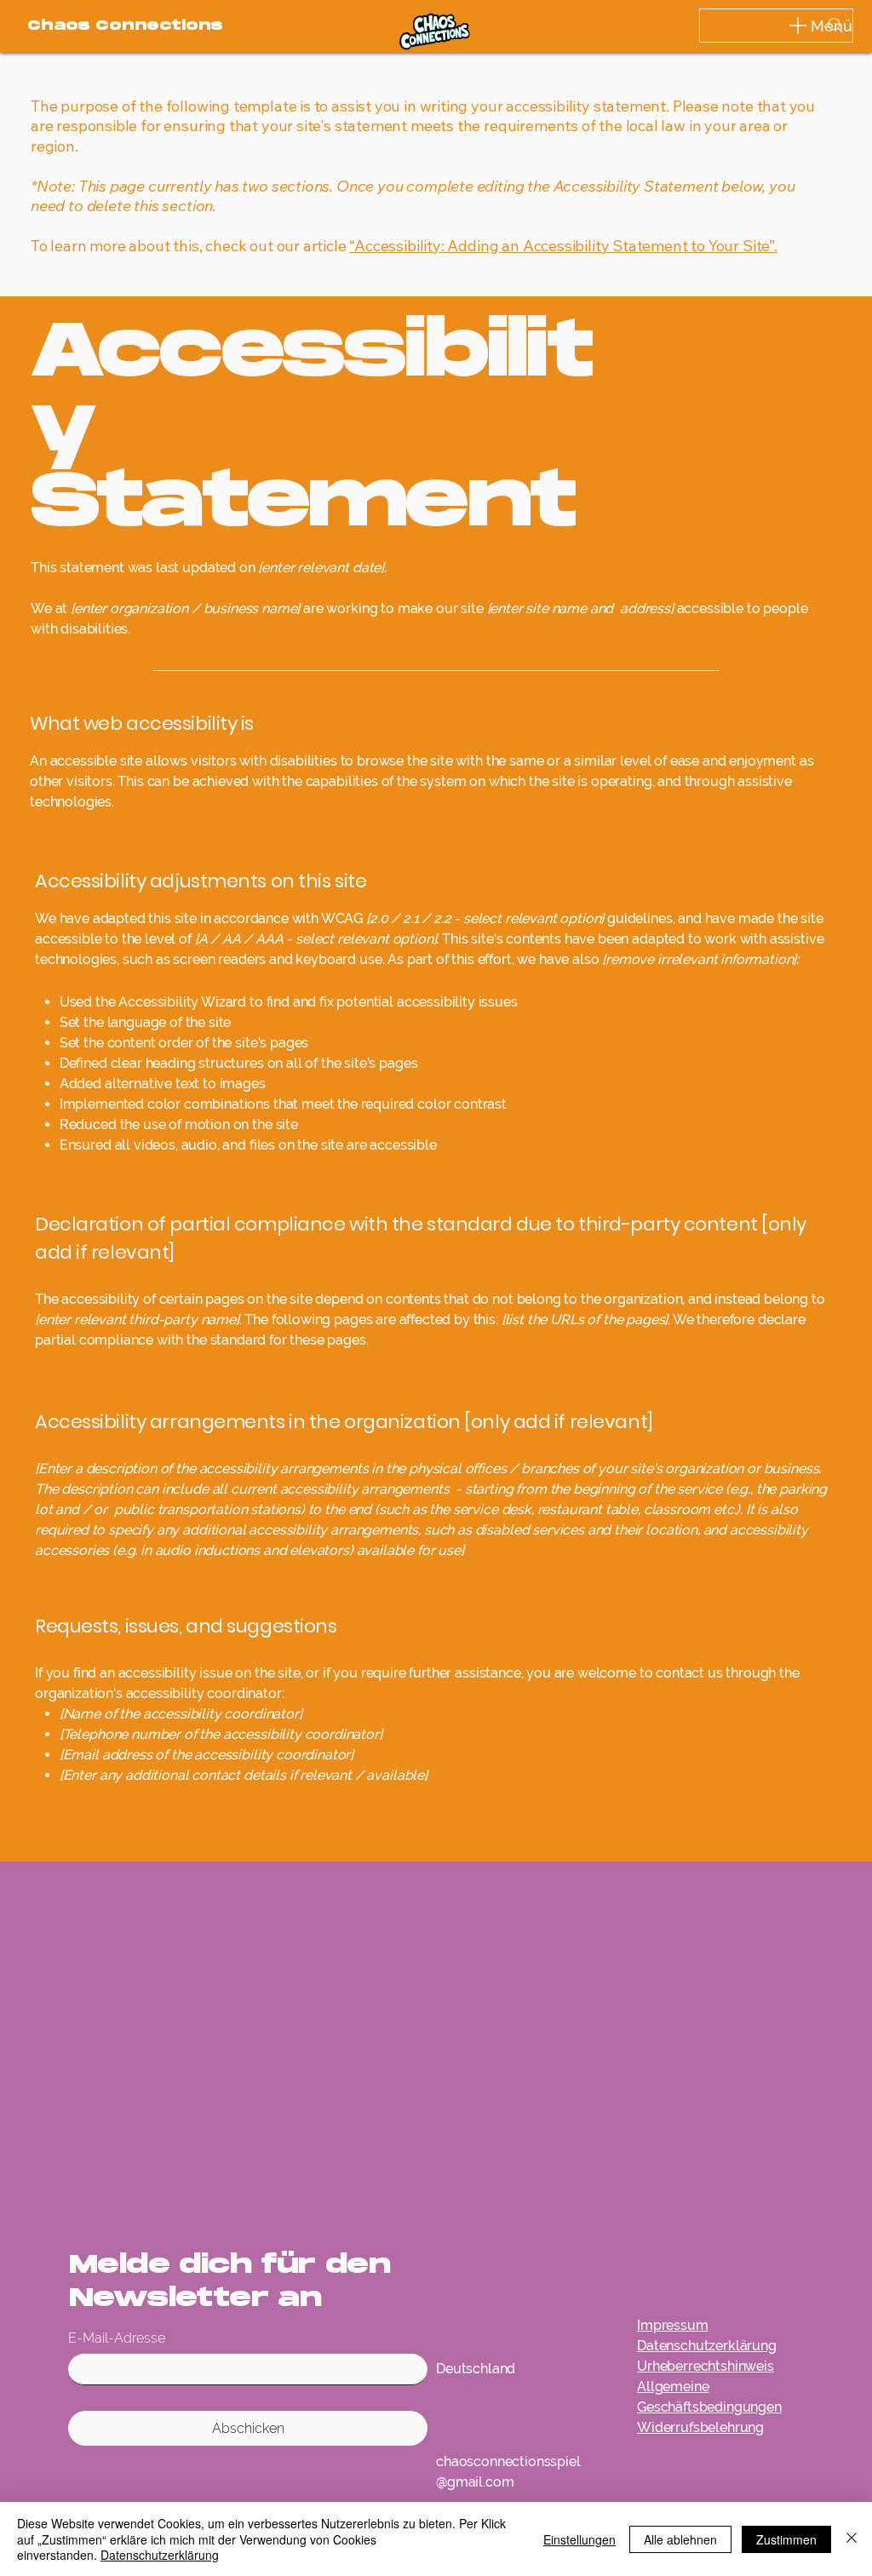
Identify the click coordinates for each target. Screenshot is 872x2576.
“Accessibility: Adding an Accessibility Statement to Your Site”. (563, 246)
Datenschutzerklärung (160, 2555)
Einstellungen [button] (579, 2539)
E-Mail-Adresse (117, 2338)
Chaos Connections (125, 26)
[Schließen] (852, 2539)
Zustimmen (786, 2539)
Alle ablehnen (680, 2539)
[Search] (835, 26)
